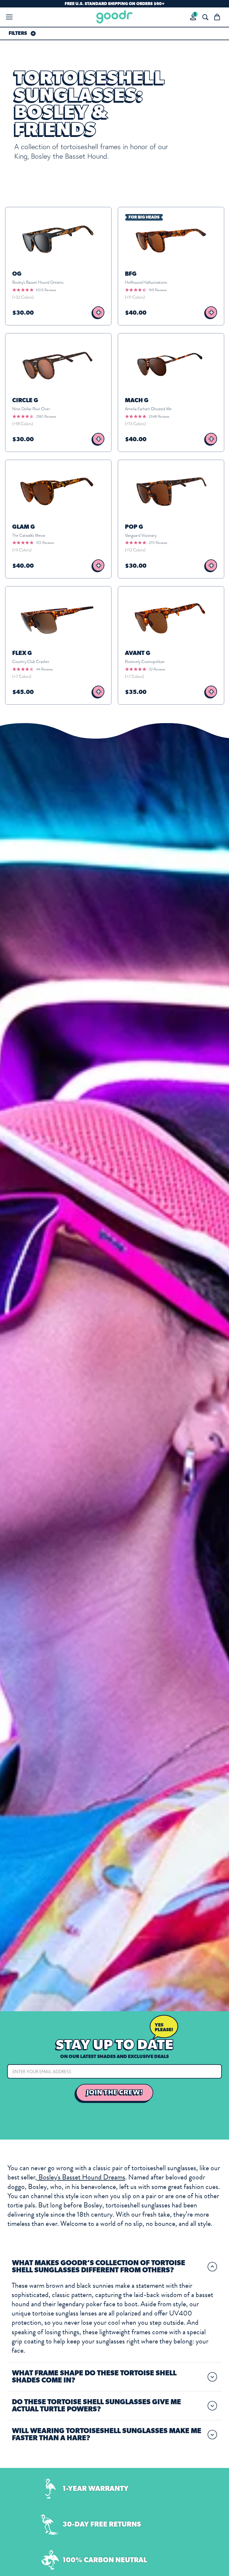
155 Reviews (45, 543)
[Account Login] (193, 17)
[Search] (205, 17)
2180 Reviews (46, 416)
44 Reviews (44, 669)
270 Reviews (158, 543)
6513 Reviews (46, 290)
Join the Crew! (115, 2093)
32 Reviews (157, 669)
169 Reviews (158, 290)
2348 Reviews (159, 416)
